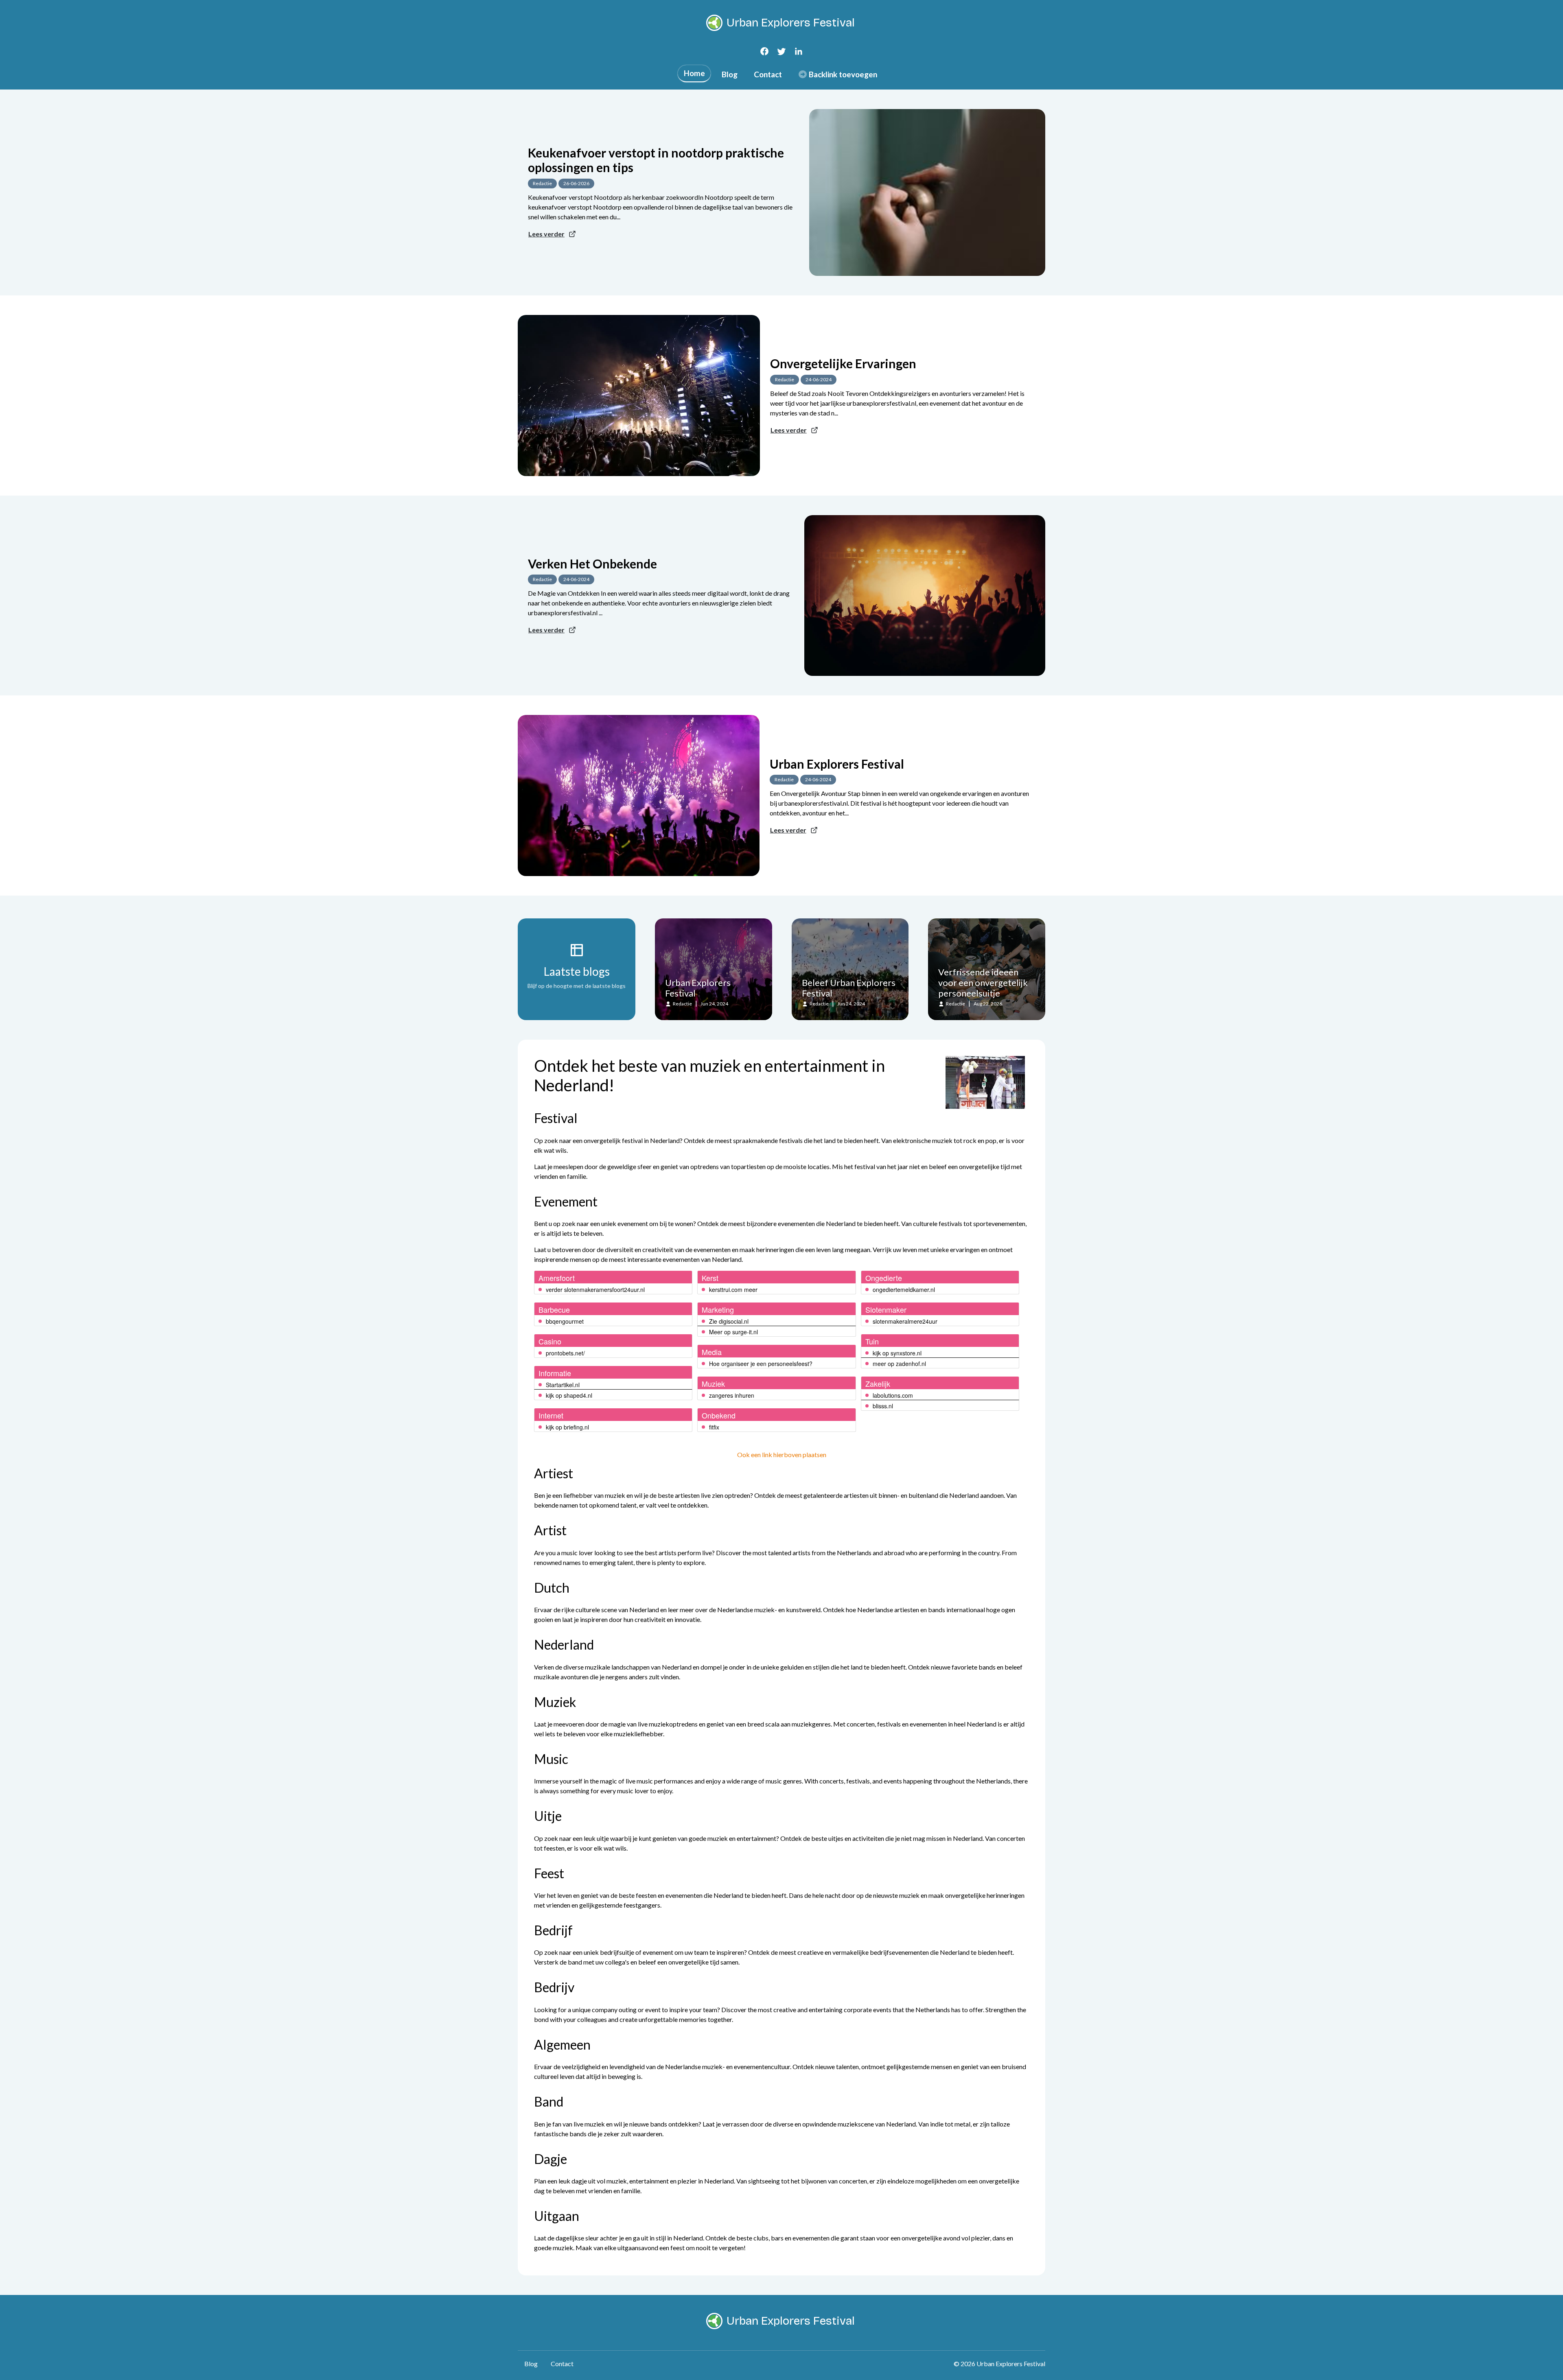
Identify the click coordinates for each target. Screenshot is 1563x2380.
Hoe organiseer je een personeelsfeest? (761, 1364)
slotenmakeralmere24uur (905, 1321)
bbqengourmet (565, 1321)
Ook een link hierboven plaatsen (782, 1454)
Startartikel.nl (563, 1385)
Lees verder (546, 234)
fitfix (714, 1427)
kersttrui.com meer (733, 1289)
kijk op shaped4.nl (569, 1395)
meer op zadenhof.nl (899, 1364)
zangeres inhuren (732, 1395)
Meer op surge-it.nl (733, 1332)
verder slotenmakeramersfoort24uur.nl (595, 1289)
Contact (768, 74)
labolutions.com (893, 1395)
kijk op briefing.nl (567, 1427)
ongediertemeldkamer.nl (904, 1289)
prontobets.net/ (565, 1353)
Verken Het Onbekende (592, 564)
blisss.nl (883, 1406)
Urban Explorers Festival (837, 764)
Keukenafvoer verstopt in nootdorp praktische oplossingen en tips (656, 160)
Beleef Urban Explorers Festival (849, 988)
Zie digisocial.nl (729, 1321)
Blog (730, 74)
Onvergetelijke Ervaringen (843, 363)
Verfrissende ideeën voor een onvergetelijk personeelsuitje (983, 982)
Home (694, 73)
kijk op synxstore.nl (897, 1353)
